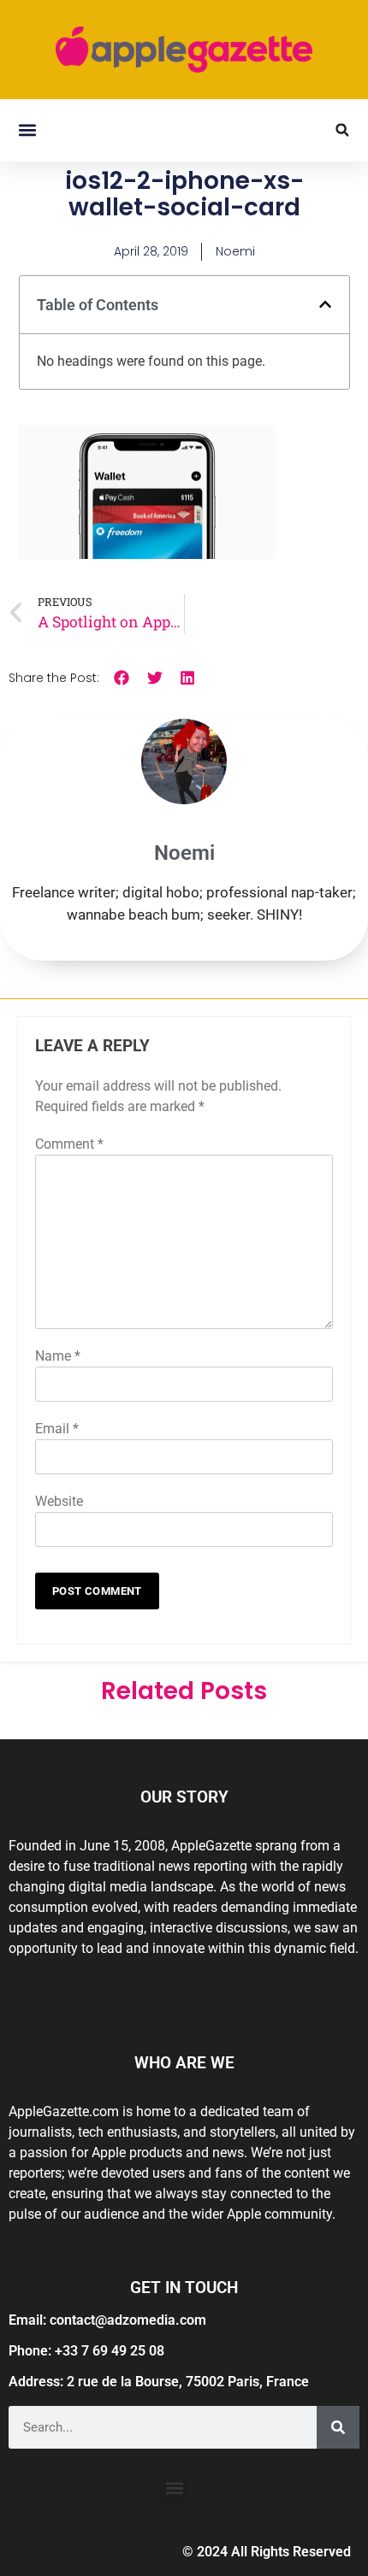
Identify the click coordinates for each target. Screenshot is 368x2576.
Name (58, 1356)
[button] (27, 130)
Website (59, 1501)
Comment (69, 1144)
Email (57, 1429)
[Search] (338, 2427)
